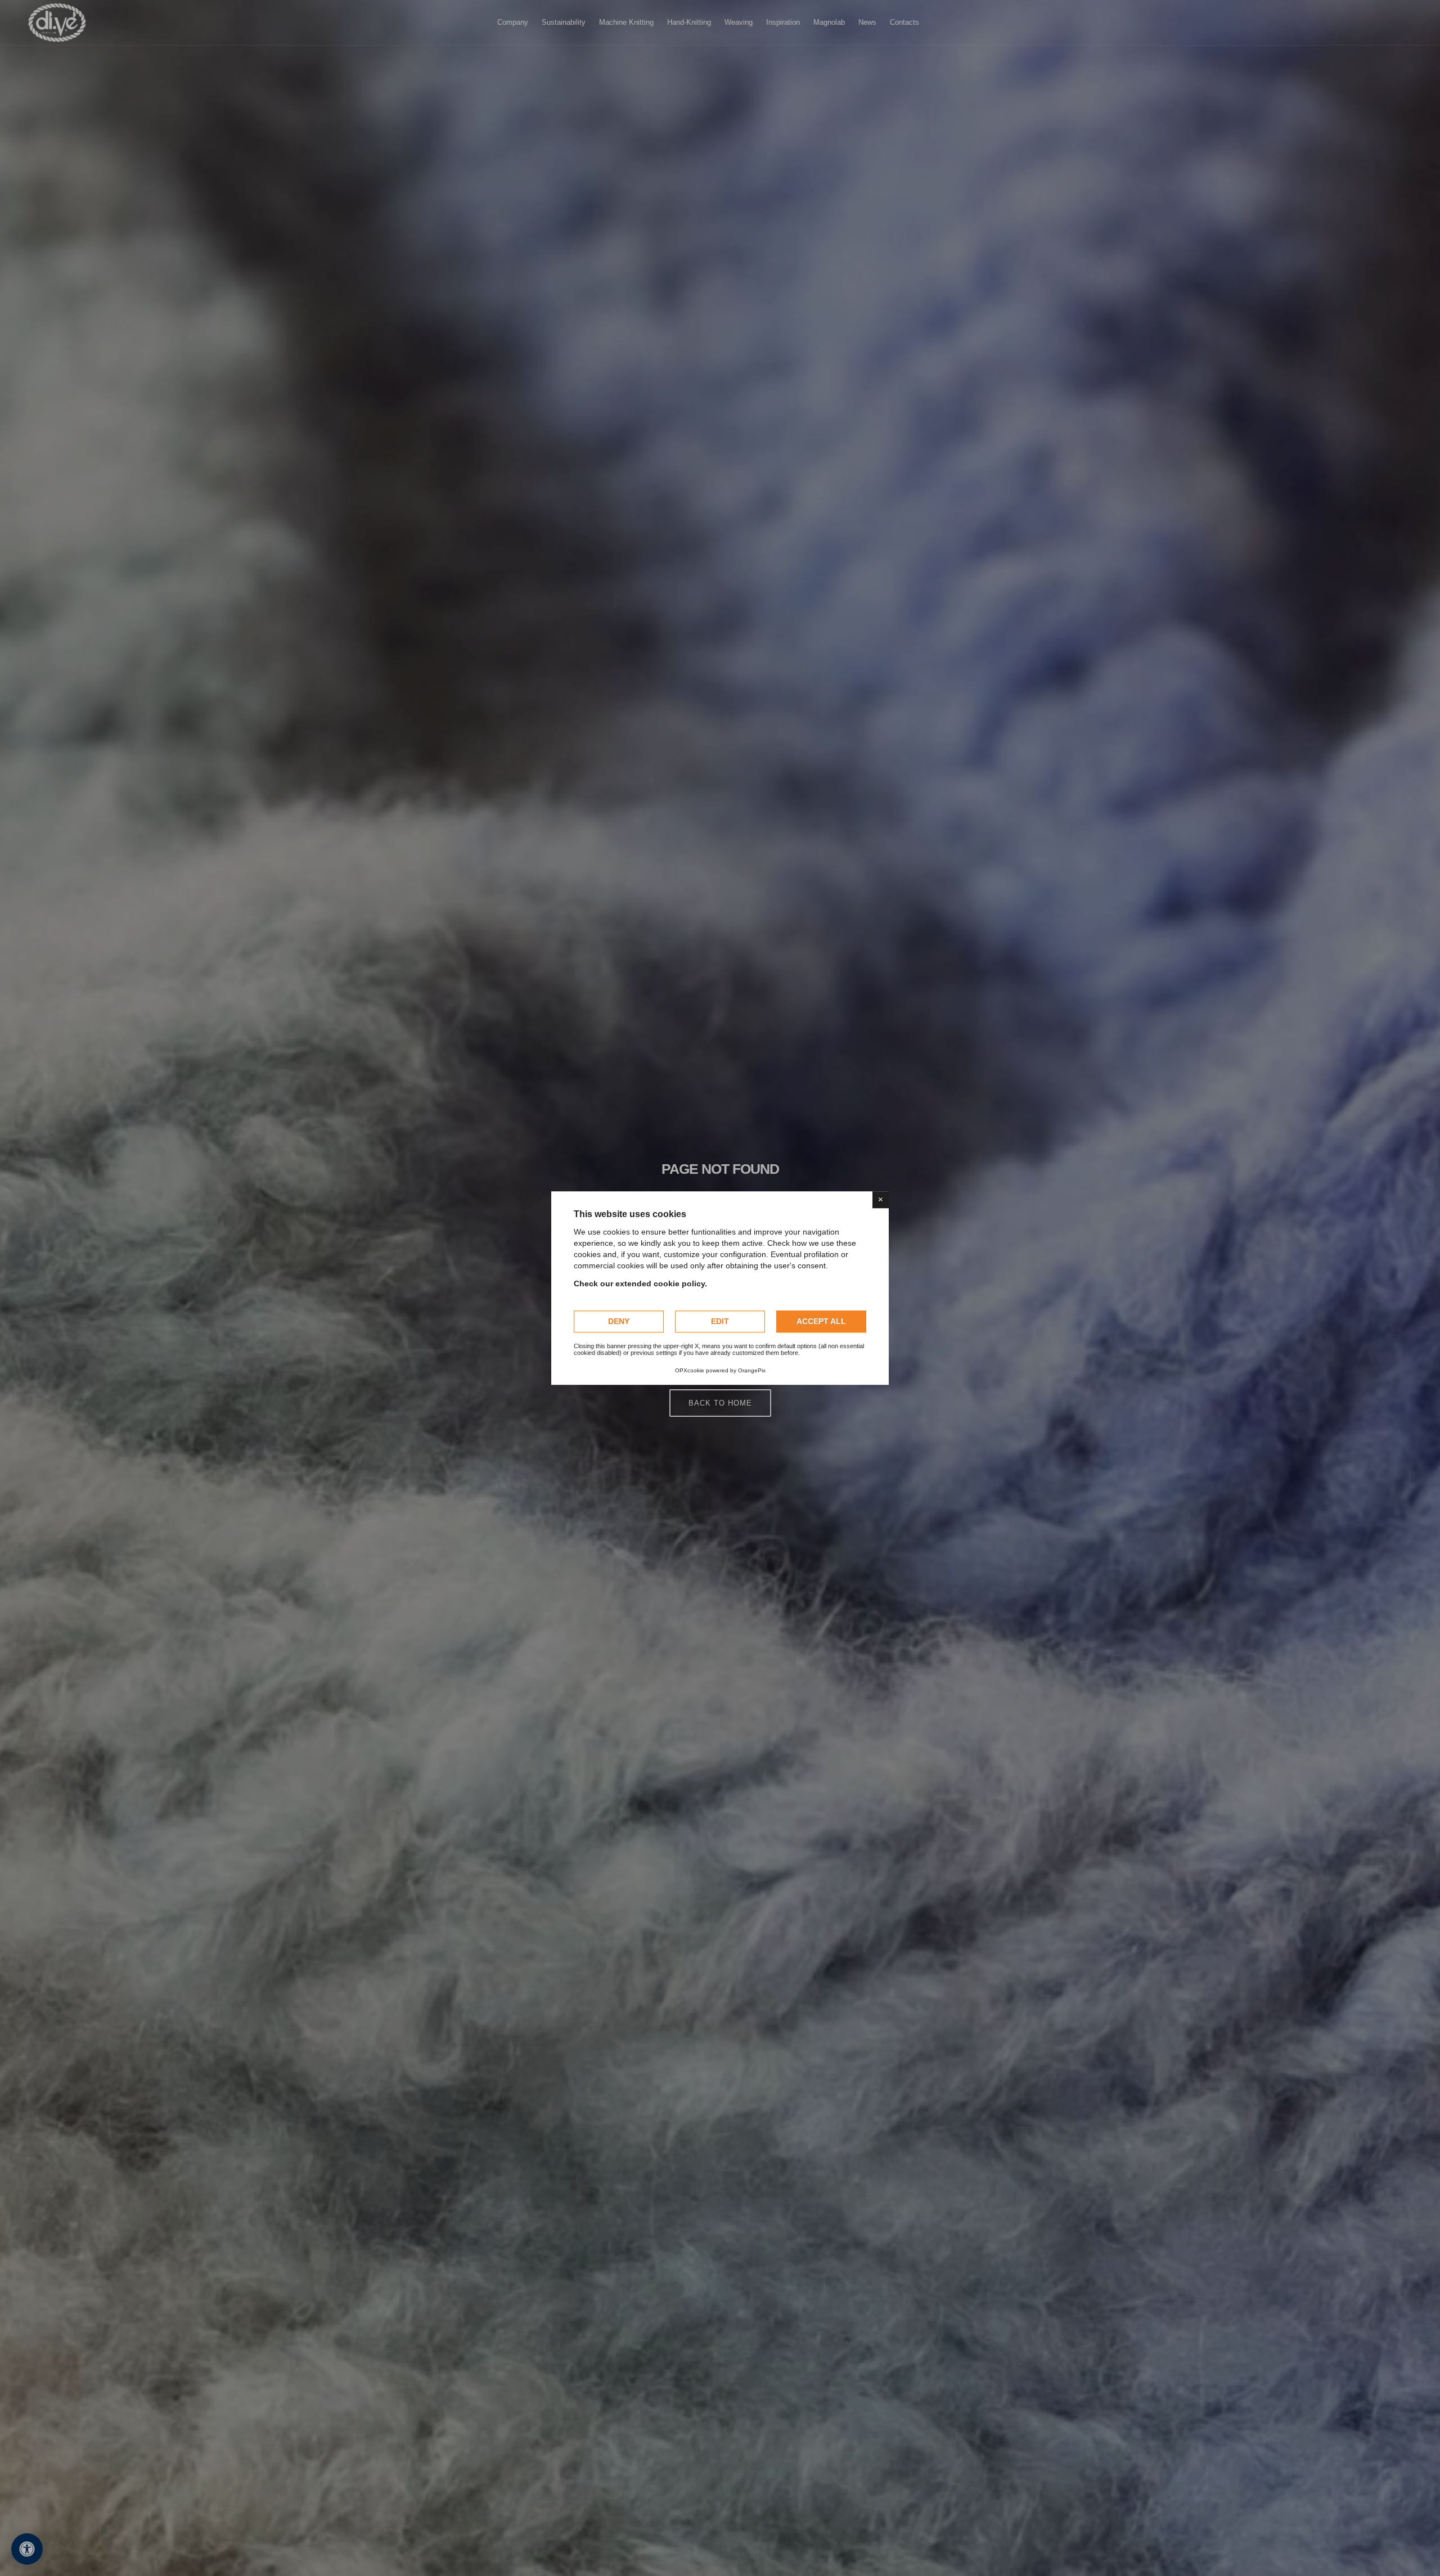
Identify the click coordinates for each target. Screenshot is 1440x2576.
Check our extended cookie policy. (640, 1284)
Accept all (821, 1321)
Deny (619, 1321)
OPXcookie (690, 1370)
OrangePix (752, 1370)
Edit (720, 1321)
